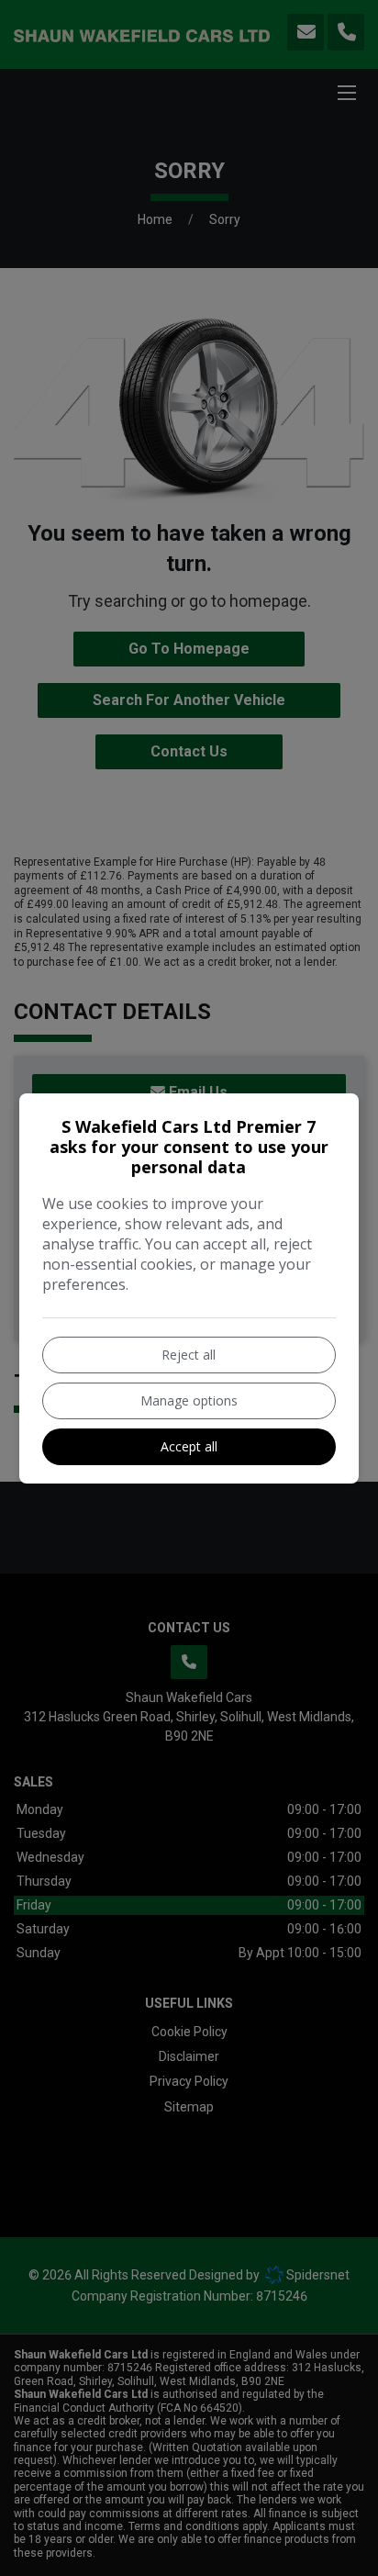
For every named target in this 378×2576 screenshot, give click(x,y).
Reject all (189, 1355)
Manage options (189, 1400)
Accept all (189, 1446)
